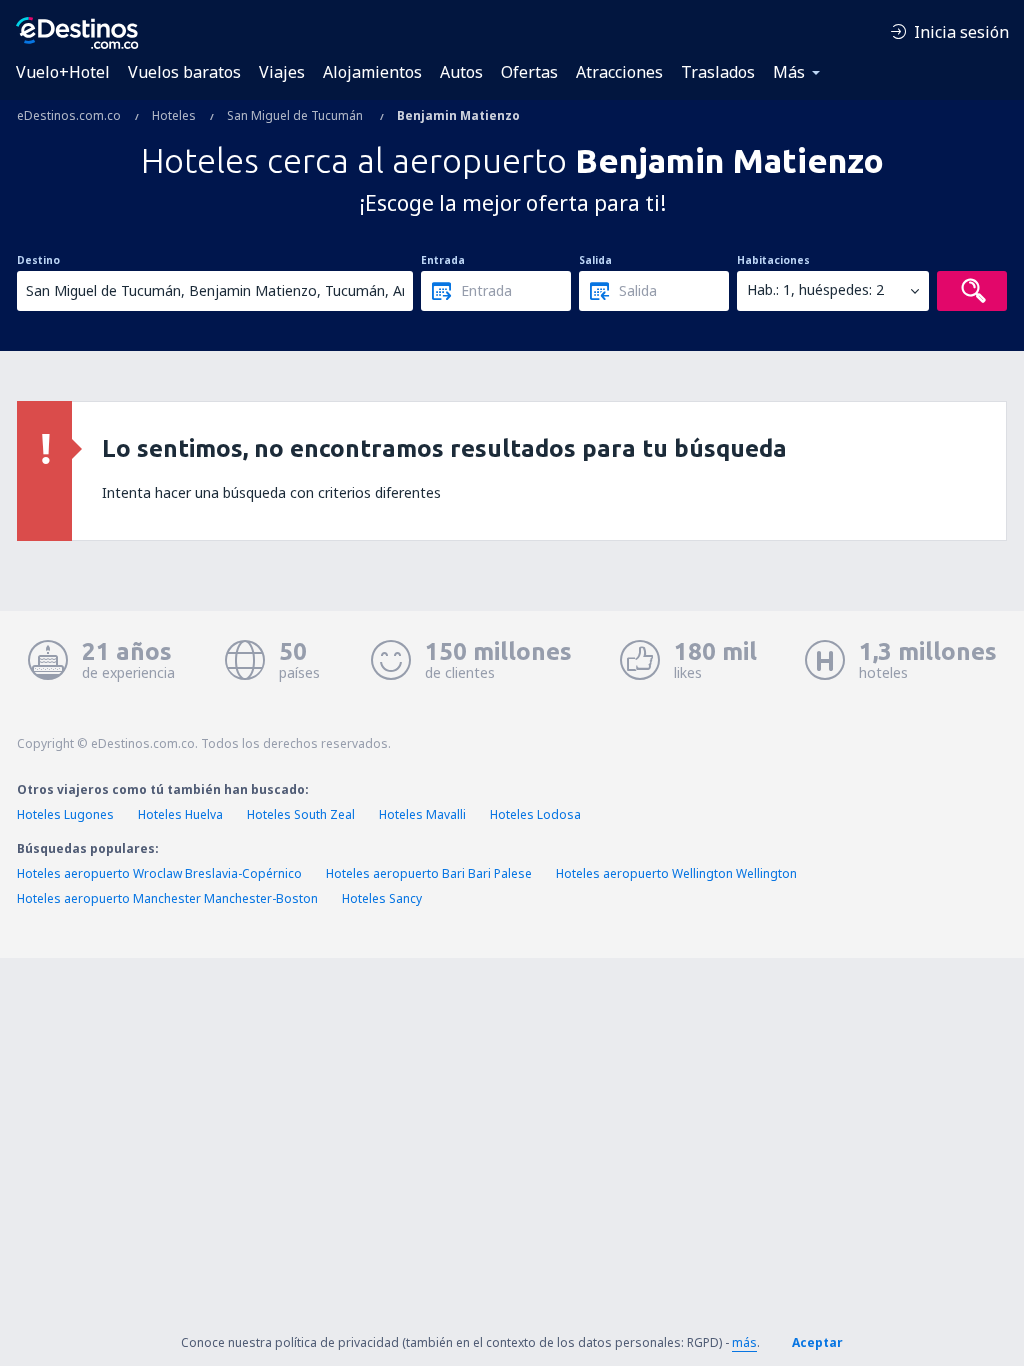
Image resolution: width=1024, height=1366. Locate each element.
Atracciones (619, 72)
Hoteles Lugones (65, 814)
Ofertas (529, 72)
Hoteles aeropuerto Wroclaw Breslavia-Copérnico (159, 873)
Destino (38, 260)
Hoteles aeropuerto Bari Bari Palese (429, 873)
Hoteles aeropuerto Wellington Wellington (676, 873)
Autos (461, 72)
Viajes (282, 72)
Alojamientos (372, 72)
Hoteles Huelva (180, 814)
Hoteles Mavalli (422, 814)
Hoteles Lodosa (535, 814)
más (744, 1342)
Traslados (718, 72)
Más (789, 72)
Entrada (443, 260)
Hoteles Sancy (382, 898)
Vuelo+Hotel (63, 72)
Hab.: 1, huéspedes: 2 (815, 289)
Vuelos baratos (184, 72)
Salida (595, 260)
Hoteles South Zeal (301, 814)
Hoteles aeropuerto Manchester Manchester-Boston (167, 898)
